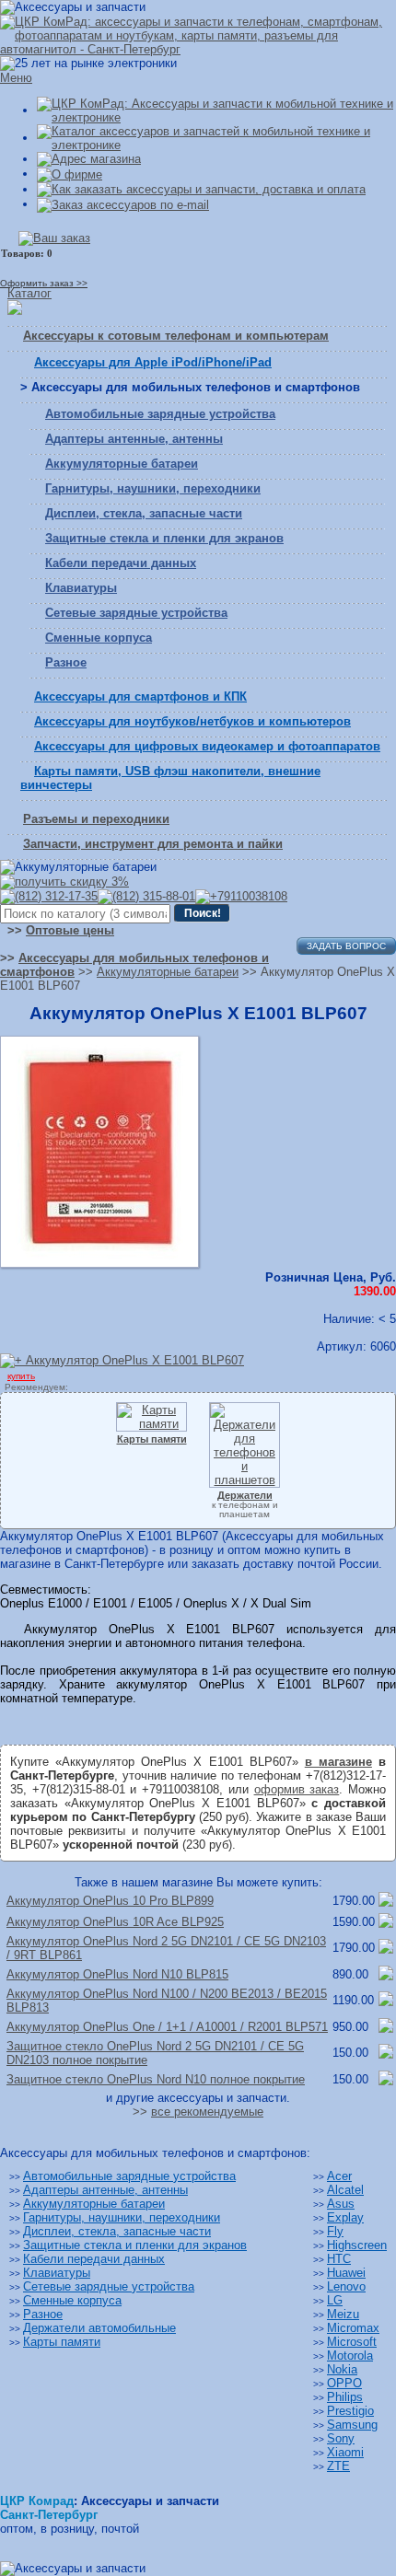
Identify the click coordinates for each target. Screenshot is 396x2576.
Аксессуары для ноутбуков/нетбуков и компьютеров (192, 721)
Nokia (342, 2369)
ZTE (338, 2466)
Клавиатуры (81, 588)
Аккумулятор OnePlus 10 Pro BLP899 (110, 1901)
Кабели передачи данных (121, 563)
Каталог (29, 293)
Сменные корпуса (99, 638)
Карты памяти (62, 2342)
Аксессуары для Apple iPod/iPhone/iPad (153, 362)
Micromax (353, 2328)
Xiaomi (345, 2452)
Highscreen (357, 2245)
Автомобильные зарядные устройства (160, 414)
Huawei (346, 2273)
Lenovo (346, 2286)
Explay (345, 2217)
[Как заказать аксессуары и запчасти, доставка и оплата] (201, 189)
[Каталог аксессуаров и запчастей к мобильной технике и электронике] (216, 138)
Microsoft (352, 2342)
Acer (339, 2176)
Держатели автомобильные (99, 2328)
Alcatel (345, 2190)
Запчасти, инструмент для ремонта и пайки (153, 844)
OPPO (344, 2383)
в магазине (338, 1762)
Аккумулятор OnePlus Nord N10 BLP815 (117, 1974)
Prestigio (350, 2411)
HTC (339, 2259)
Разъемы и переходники (96, 819)
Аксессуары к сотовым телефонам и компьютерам (176, 336)
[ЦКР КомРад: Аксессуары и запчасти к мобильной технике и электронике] (198, 35)
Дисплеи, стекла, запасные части (144, 513)
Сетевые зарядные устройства (136, 613)
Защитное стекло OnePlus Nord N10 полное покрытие (156, 2079)
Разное (66, 662)
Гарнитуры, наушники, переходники (153, 488)
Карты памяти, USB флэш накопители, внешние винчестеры (170, 778)
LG (335, 2300)
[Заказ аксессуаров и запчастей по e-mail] (123, 204)
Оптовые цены (70, 930)
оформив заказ (297, 1789)
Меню (16, 78)
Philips (345, 2397)
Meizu (343, 2314)
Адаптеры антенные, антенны (134, 439)
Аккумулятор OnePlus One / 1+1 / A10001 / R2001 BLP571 (167, 2027)
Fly (335, 2231)
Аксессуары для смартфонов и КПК (140, 696)
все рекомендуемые (207, 2112)
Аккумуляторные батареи (122, 464)
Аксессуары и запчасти (150, 2501)
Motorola (350, 2356)
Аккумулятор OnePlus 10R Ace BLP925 (115, 1922)
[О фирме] (70, 174)
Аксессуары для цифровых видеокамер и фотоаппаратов (207, 746)
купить (21, 1376)
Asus (341, 2204)
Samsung (352, 2425)
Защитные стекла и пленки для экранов (164, 538)
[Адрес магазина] (89, 159)
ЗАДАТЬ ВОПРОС (346, 946)
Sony (341, 2438)
